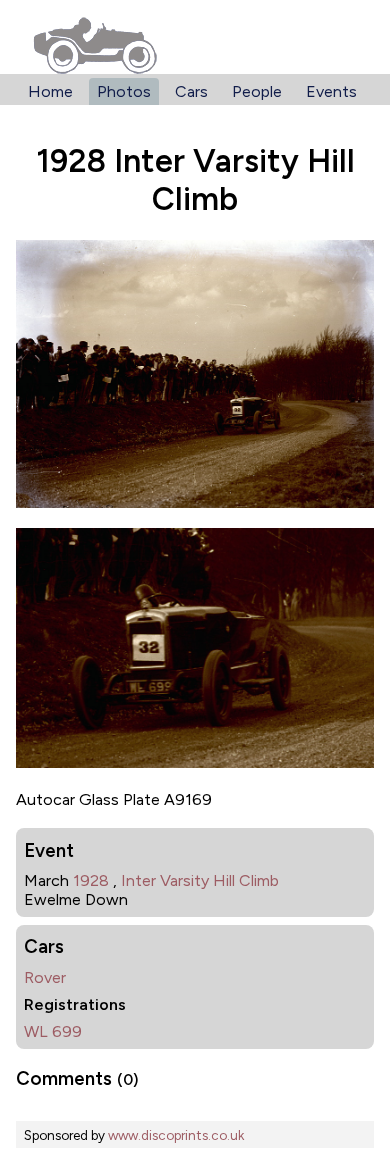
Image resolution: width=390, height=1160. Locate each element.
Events (331, 91)
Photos (124, 91)
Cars (191, 91)
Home (50, 91)
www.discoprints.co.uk (176, 1135)
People (257, 91)
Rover (45, 977)
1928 (91, 880)
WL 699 (53, 1031)
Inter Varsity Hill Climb (200, 880)
